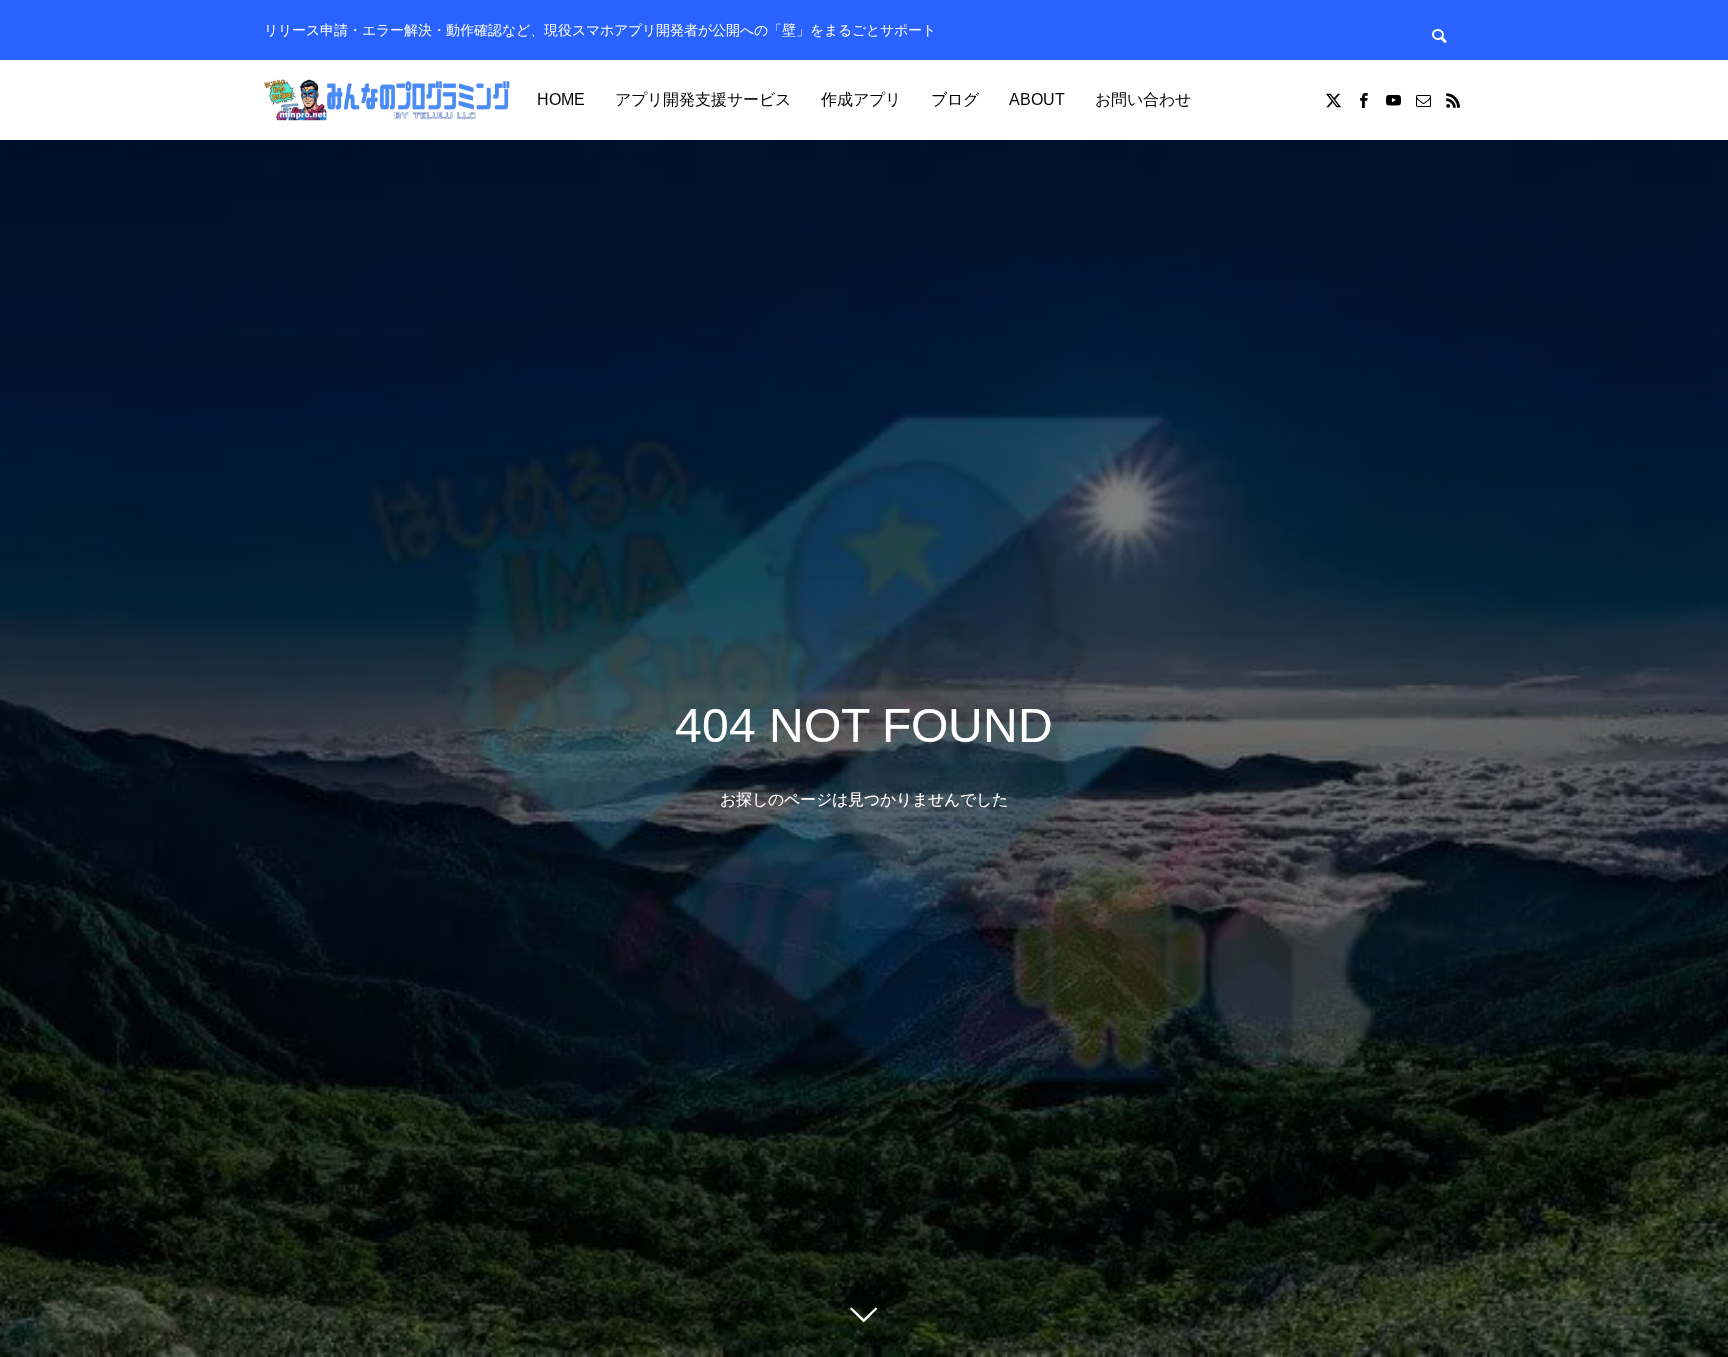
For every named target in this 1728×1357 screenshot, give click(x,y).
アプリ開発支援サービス (703, 99)
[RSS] (1453, 100)
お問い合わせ (1143, 99)
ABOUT (1037, 99)
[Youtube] (1393, 100)
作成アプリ (861, 99)
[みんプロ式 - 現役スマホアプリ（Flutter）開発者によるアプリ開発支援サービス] (389, 100)
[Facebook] (1363, 100)
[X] (1333, 100)
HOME (561, 99)
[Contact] (1423, 100)
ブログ (955, 99)
